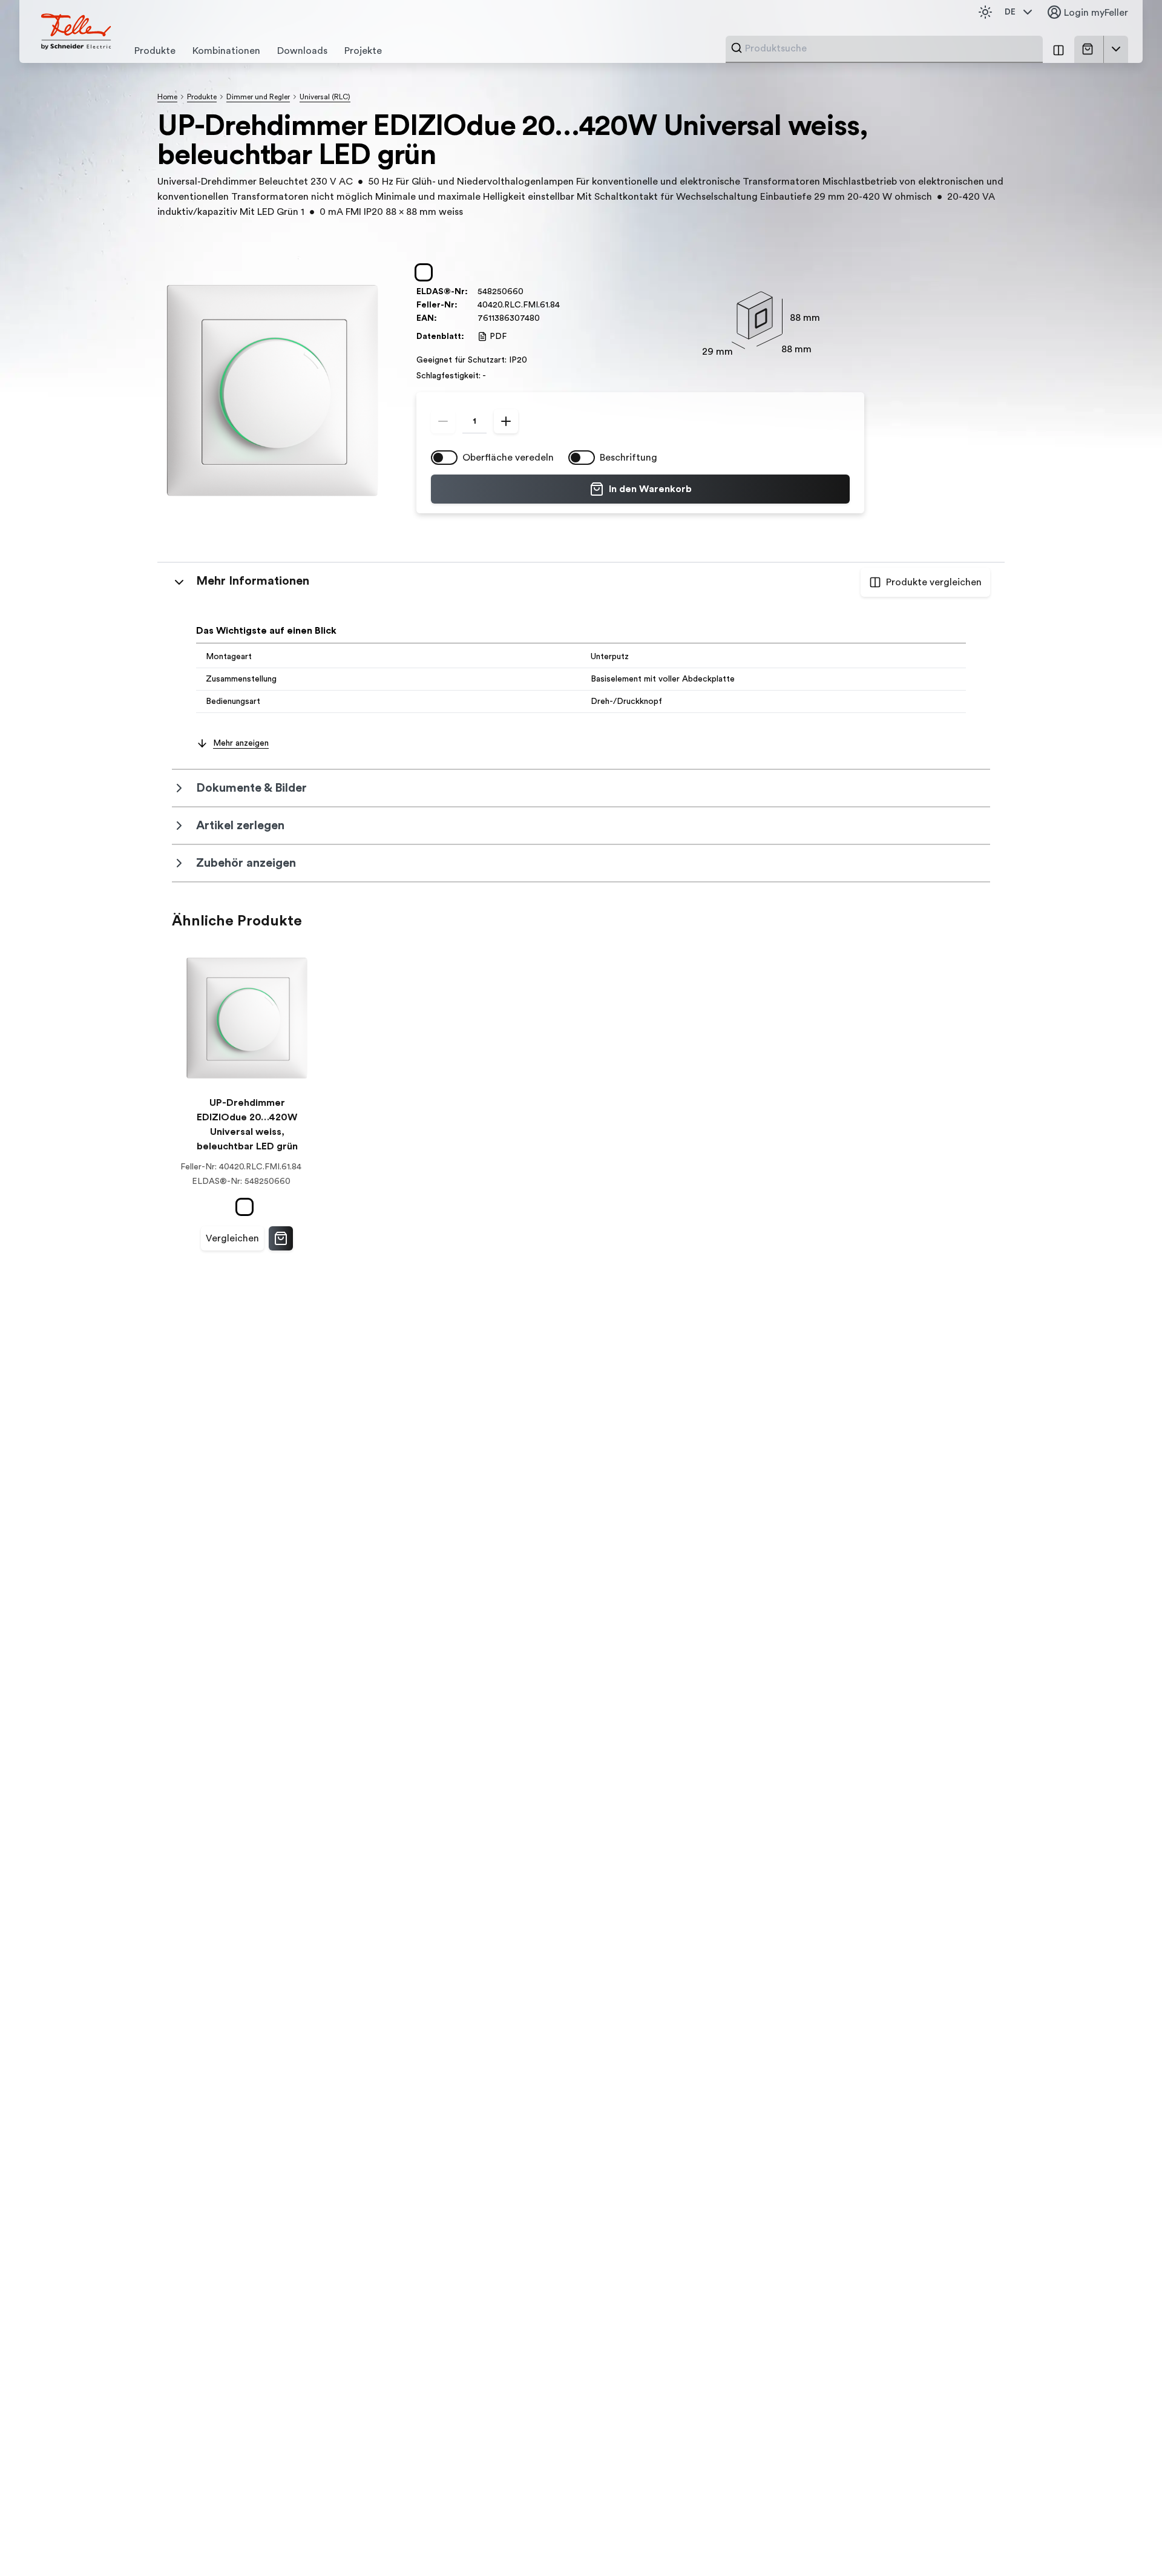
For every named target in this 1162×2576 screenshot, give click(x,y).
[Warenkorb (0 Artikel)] (1090, 49)
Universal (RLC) (325, 97)
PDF (498, 337)
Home (167, 97)
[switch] (444, 458)
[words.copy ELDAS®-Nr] (530, 292)
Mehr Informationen (253, 581)
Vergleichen (232, 1238)
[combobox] (890, 48)
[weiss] (426, 272)
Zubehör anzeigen (246, 863)
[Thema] (985, 12)
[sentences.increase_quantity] (506, 421)
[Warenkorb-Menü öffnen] (1116, 49)
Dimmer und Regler (258, 97)
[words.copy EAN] (546, 318)
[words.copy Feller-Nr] (566, 305)
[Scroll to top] (1127, 2542)
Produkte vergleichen (934, 582)
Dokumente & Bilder (251, 788)
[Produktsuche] (737, 48)
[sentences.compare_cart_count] (1059, 49)
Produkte (202, 97)
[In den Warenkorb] (281, 1238)
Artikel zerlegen (240, 826)
